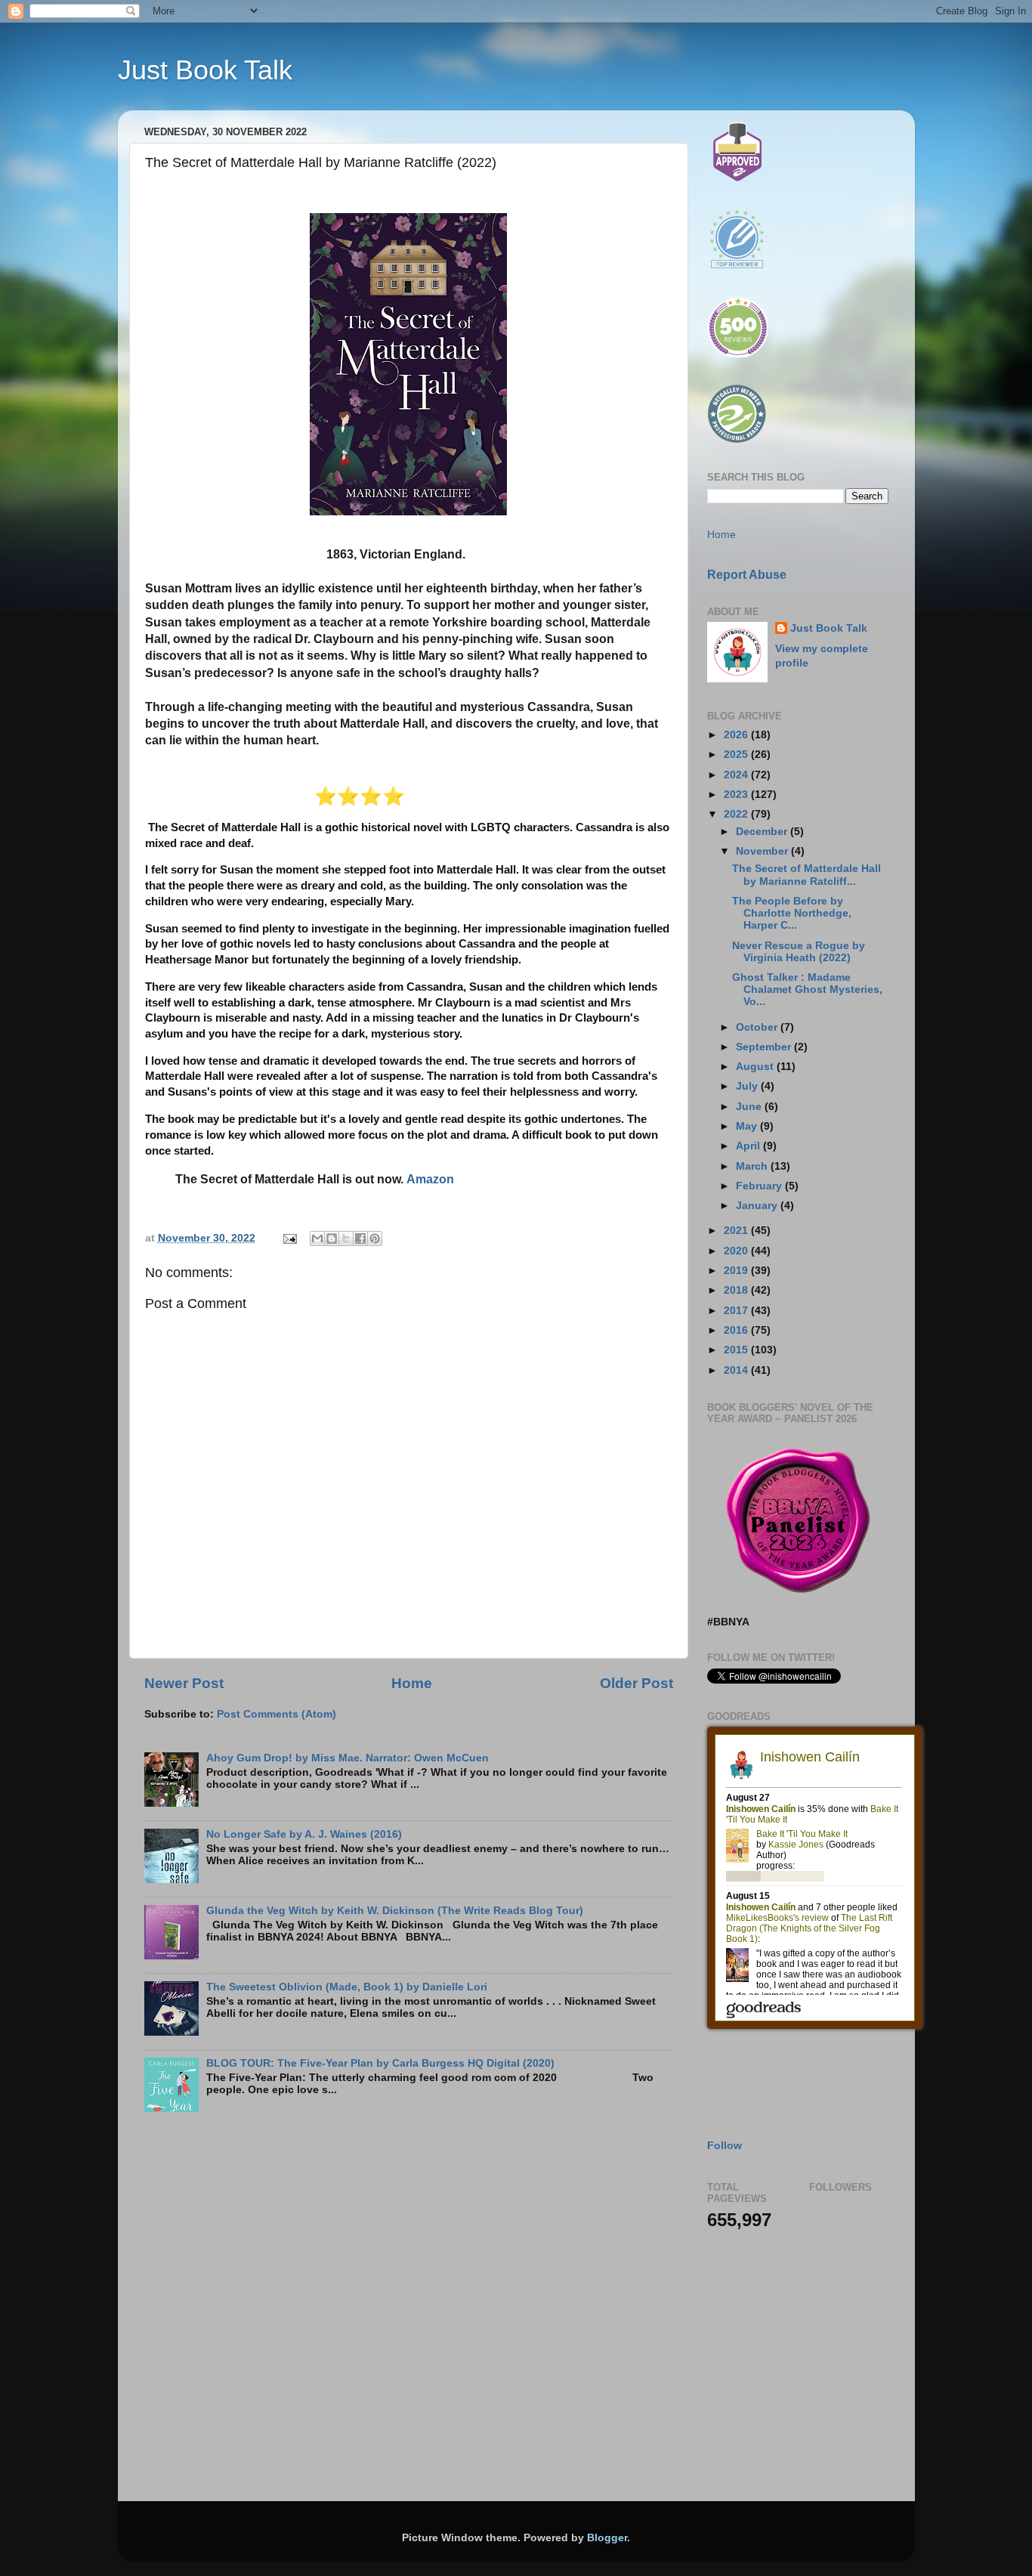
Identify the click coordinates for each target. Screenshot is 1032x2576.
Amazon (430, 1179)
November (763, 851)
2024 (737, 775)
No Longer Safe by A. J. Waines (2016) (304, 1834)
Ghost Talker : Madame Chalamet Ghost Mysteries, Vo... (807, 990)
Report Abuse (747, 575)
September (765, 1047)
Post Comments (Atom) (277, 1714)
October (758, 1027)
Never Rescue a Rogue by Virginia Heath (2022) (799, 952)
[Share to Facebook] (360, 1239)
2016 (737, 1330)
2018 (737, 1290)
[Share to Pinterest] (375, 1239)
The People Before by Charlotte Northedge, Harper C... (792, 913)
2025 (737, 755)
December (763, 832)
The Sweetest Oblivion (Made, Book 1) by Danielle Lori (347, 1987)
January (758, 1206)
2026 (737, 735)
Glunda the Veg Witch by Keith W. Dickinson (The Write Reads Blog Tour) (395, 1911)
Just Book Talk (205, 70)
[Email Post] (290, 1238)
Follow (725, 2146)
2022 (737, 814)
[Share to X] (346, 1239)
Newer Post (184, 1683)
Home (412, 1683)
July (748, 1086)
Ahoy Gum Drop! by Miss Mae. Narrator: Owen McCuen (348, 1758)
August (756, 1067)
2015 (737, 1350)
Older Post (637, 1683)
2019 (737, 1271)
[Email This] (317, 1239)
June (750, 1107)
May (748, 1126)
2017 (737, 1311)
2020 (737, 1251)
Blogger (607, 2538)
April (749, 1146)
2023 (737, 795)
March (753, 1166)
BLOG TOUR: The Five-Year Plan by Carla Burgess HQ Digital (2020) (380, 2063)
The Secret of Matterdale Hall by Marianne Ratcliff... (806, 875)
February (760, 1186)
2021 (737, 1231)
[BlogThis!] (332, 1239)
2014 (737, 1370)
